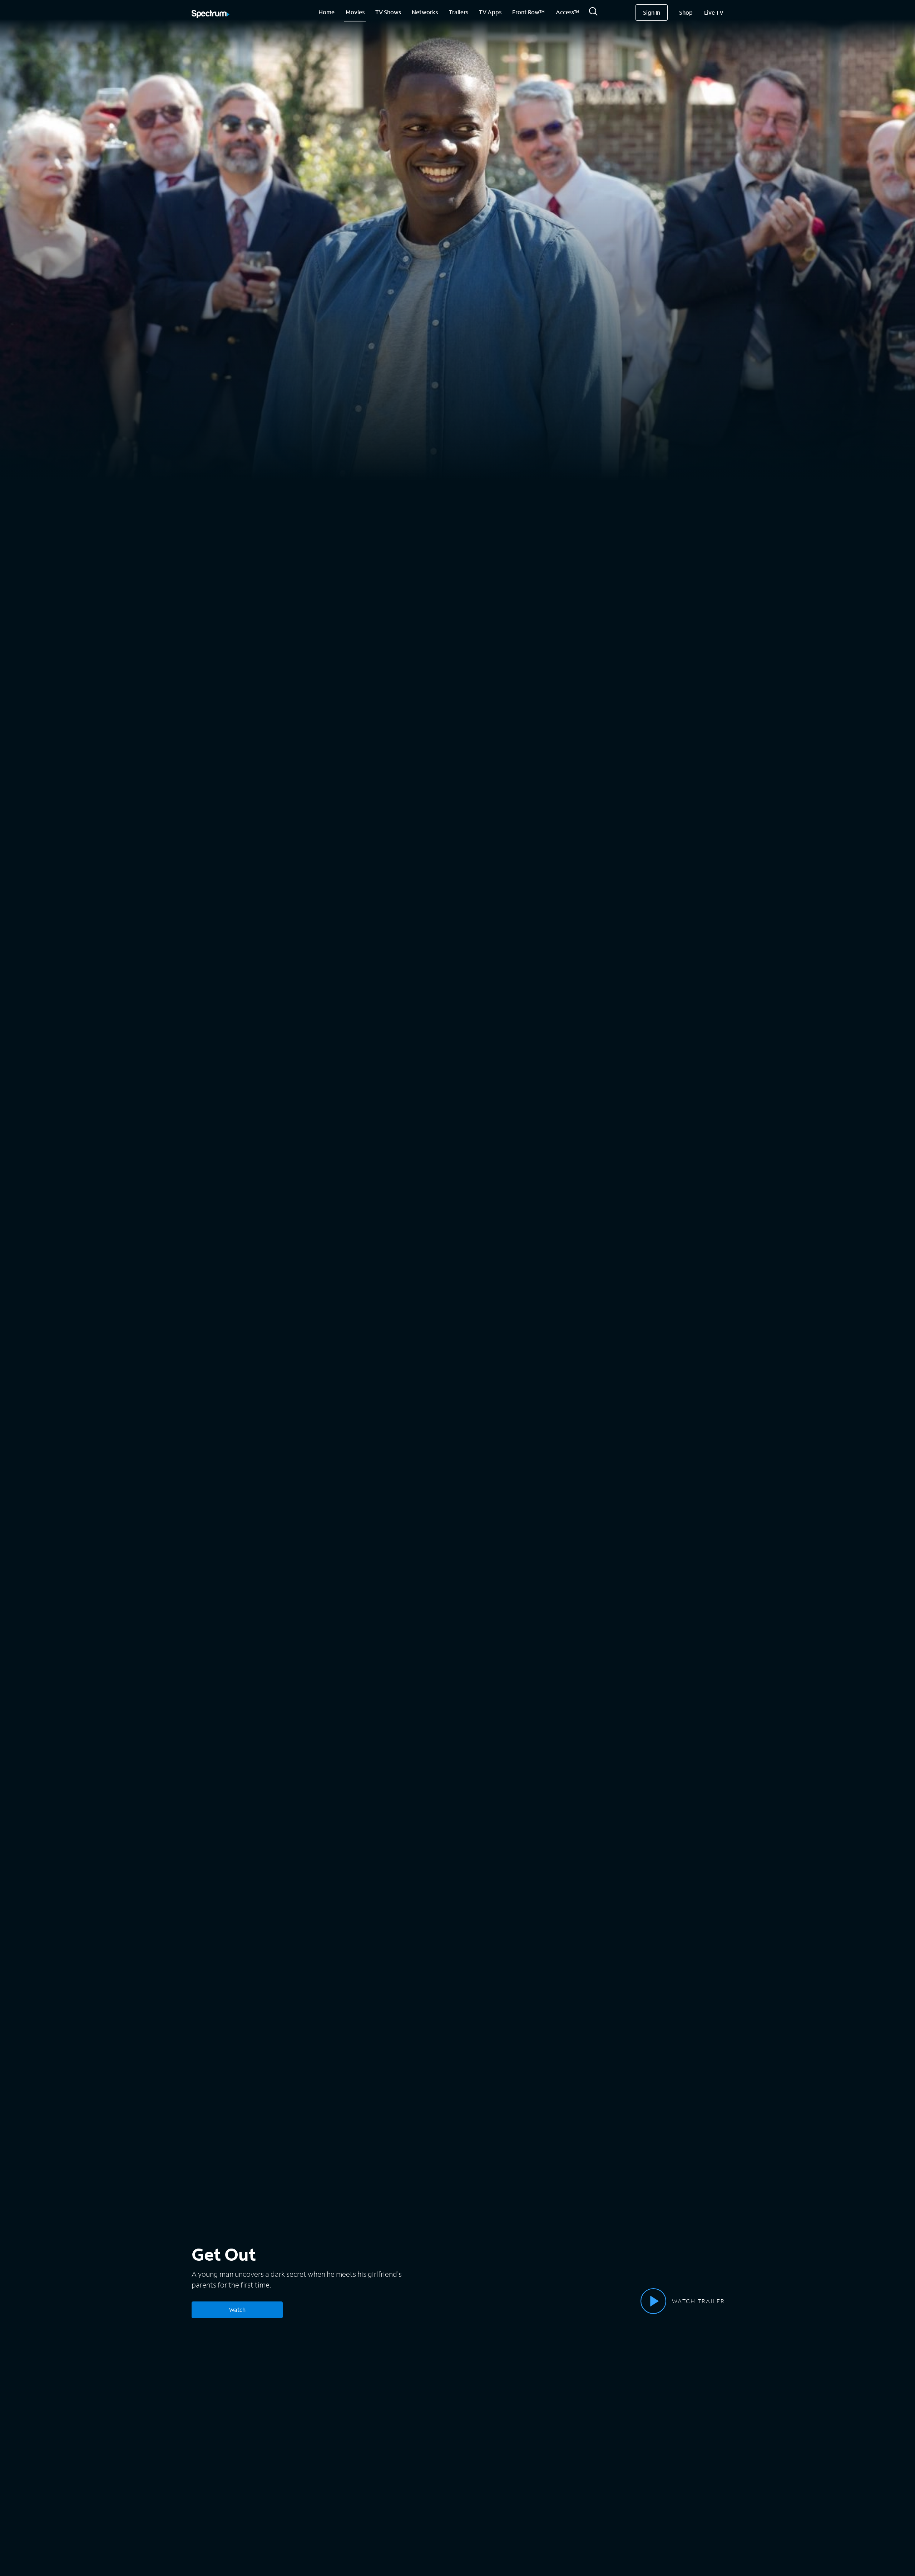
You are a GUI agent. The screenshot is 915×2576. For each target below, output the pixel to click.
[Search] (593, 13)
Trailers (459, 12)
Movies (355, 12)
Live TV (714, 12)
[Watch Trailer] (653, 2301)
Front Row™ (528, 12)
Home (327, 12)
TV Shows (388, 12)
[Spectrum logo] (211, 15)
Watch (237, 2309)
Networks (425, 12)
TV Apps (490, 12)
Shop (686, 12)
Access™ (568, 12)
